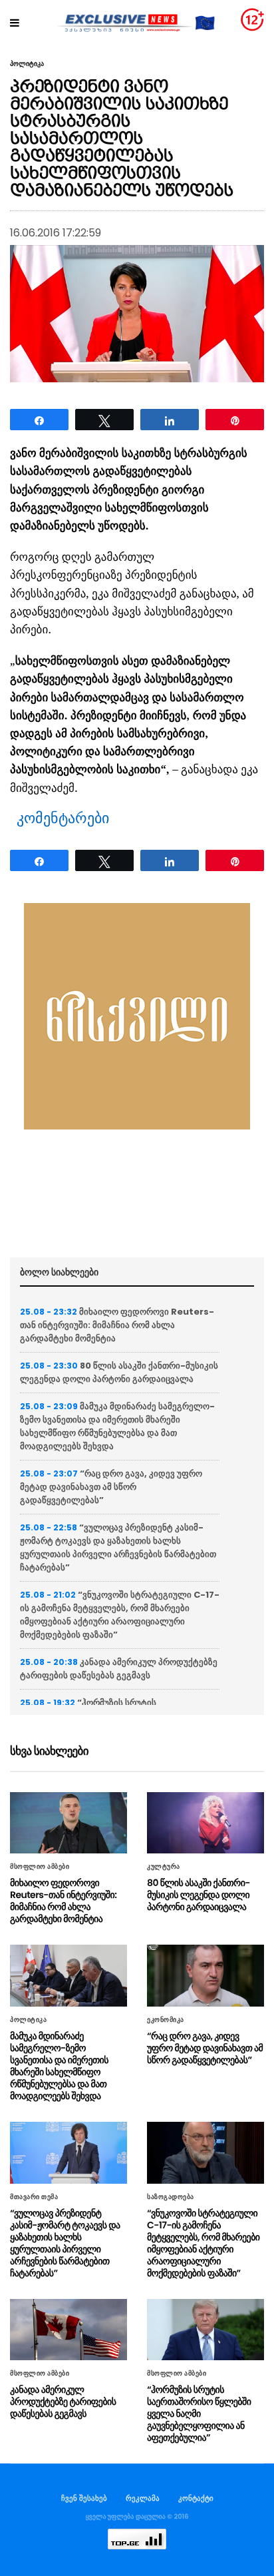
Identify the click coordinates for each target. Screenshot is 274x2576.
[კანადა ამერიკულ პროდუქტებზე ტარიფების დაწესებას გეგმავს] (68, 2330)
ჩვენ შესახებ (84, 2498)
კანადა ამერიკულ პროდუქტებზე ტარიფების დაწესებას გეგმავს (119, 1669)
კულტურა (164, 1867)
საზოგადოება (171, 2197)
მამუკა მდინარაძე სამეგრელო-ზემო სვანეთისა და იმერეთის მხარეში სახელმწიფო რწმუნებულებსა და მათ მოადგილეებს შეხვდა (117, 1426)
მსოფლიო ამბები (40, 1867)
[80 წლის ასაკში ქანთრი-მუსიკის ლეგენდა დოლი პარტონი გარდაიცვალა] (205, 1823)
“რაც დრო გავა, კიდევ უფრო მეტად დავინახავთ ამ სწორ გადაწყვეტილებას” (111, 1487)
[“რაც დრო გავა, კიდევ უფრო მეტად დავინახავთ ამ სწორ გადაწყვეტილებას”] (205, 1976)
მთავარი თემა (34, 2197)
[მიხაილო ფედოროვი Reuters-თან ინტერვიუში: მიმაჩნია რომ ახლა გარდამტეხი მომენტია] (68, 1823)
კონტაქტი (196, 2498)
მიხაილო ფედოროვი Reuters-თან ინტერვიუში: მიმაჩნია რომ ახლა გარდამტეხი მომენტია (117, 1325)
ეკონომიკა (166, 2020)
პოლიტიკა (27, 64)
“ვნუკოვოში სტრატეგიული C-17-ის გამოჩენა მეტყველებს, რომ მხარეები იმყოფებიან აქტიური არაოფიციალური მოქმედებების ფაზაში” (120, 1615)
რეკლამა (143, 2498)
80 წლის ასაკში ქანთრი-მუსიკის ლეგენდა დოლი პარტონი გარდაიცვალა (119, 1372)
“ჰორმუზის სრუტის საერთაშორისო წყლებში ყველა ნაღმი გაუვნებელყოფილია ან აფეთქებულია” (199, 2414)
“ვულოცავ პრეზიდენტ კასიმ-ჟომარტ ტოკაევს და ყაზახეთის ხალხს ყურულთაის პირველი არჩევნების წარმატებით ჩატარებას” (118, 1547)
